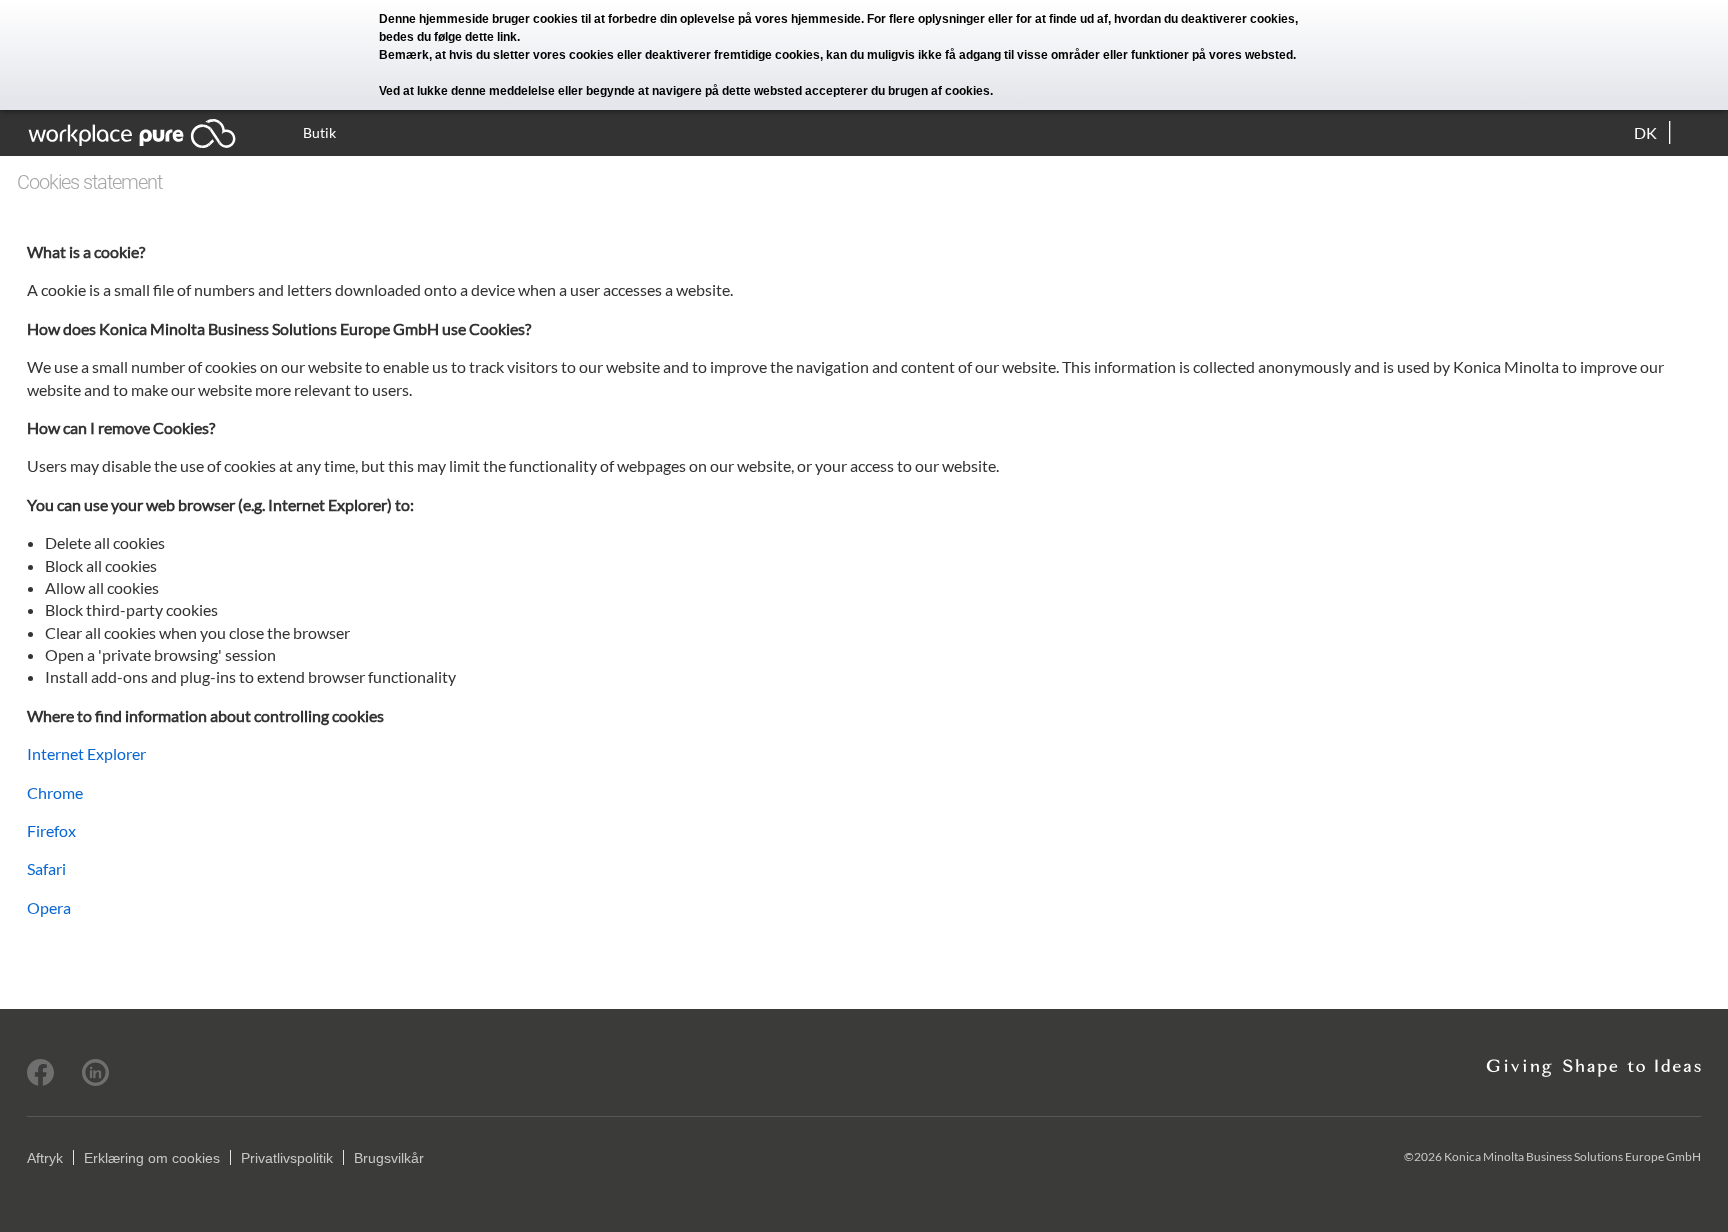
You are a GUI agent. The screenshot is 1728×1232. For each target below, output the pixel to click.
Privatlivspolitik (287, 1158)
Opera (49, 907)
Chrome (55, 792)
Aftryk (45, 1158)
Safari (46, 868)
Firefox (51, 830)
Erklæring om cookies (152, 1158)
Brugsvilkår (389, 1158)
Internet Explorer (86, 753)
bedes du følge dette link (448, 37)
